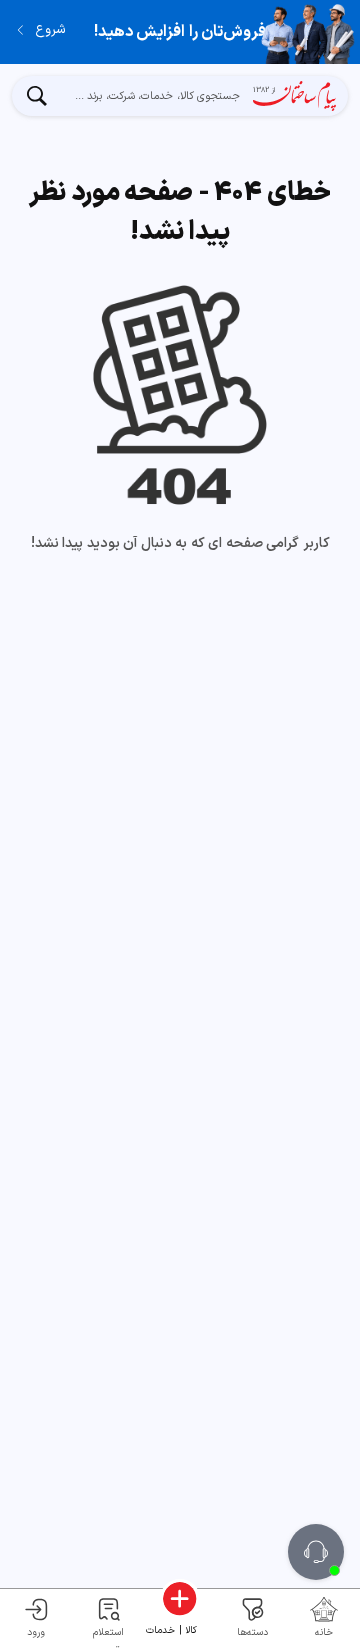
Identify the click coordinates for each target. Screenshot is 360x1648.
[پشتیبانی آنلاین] (316, 1552)
